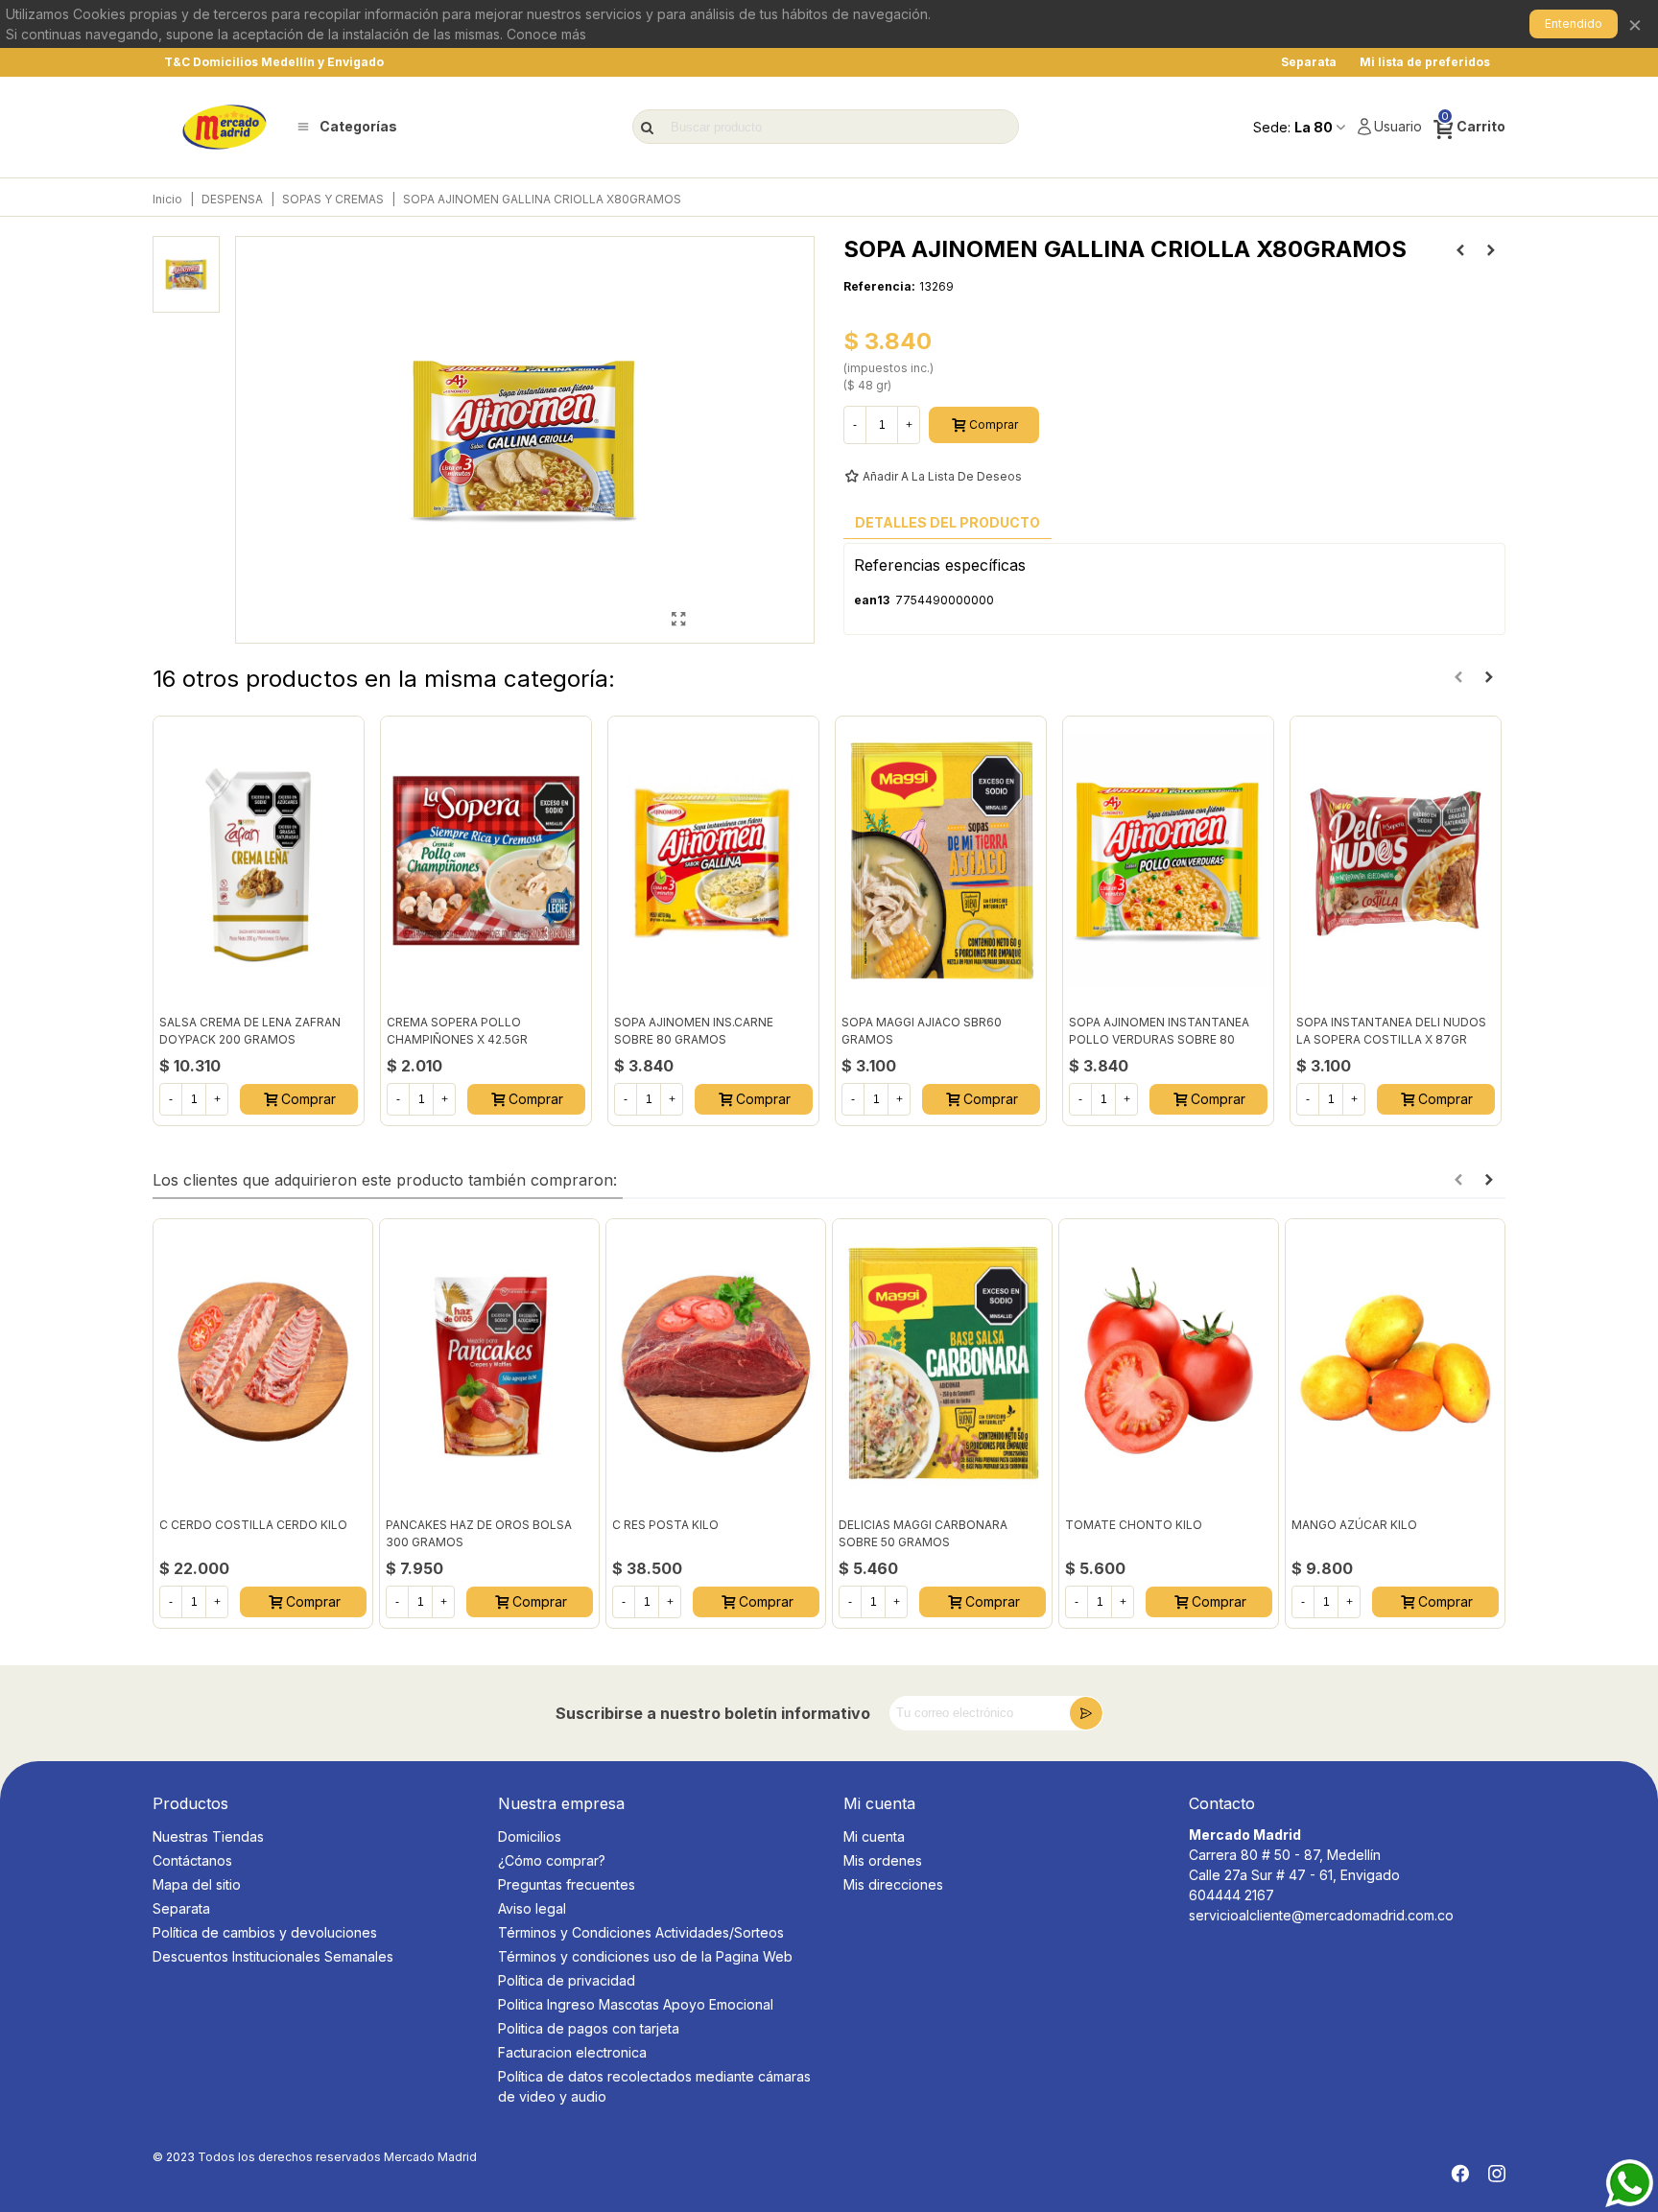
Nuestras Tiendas (208, 1836)
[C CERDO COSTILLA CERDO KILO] (263, 1363)
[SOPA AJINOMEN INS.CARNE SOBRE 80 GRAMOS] (713, 860)
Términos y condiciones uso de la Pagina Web (645, 1956)
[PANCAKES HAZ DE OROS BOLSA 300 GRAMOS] (489, 1363)
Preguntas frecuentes (567, 1884)
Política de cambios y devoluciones (265, 1932)
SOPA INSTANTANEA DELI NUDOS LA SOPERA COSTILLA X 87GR (1391, 1031)
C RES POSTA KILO (665, 1525)
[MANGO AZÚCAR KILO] (1395, 1363)
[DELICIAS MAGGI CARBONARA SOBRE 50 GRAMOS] (942, 1363)
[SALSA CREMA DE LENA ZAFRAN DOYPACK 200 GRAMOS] (1491, 250)
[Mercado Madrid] (225, 127)
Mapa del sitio (197, 1884)
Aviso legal (532, 1908)
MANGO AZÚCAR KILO (1354, 1525)
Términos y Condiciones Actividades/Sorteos (641, 1932)
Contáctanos (192, 1860)
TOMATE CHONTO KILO (1134, 1525)
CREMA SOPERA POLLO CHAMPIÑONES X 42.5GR (457, 1031)
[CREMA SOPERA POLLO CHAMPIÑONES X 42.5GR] (486, 860)
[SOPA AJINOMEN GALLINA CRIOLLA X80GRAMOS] (678, 619)
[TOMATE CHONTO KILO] (1169, 1363)
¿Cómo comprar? (552, 1860)
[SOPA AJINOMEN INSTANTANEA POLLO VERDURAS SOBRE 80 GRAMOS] (1168, 860)
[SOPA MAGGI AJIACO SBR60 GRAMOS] (941, 860)
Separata (181, 1908)
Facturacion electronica (572, 2052)
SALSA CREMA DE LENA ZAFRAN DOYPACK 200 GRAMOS (250, 1031)
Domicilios (530, 1836)
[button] (1458, 677)
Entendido (1574, 24)
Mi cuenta (874, 1836)
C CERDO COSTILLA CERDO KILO (253, 1525)
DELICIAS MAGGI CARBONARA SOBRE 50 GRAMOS (923, 1533)
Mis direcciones (893, 1884)
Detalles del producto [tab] (947, 522)
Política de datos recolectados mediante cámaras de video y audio (654, 2086)
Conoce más (546, 34)
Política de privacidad (567, 1980)
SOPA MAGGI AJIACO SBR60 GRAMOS (922, 1031)
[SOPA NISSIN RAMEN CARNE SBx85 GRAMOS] (1460, 250)
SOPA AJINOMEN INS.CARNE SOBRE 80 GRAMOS (694, 1031)
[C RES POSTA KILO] (716, 1363)
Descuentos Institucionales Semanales (273, 1956)
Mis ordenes (883, 1860)
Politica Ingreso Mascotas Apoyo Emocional (636, 2004)
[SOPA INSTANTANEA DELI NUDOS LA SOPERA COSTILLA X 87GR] (1396, 860)
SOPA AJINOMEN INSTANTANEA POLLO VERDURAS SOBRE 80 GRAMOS (1159, 1039)
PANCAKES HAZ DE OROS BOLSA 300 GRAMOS (479, 1533)
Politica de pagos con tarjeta (589, 2028)
